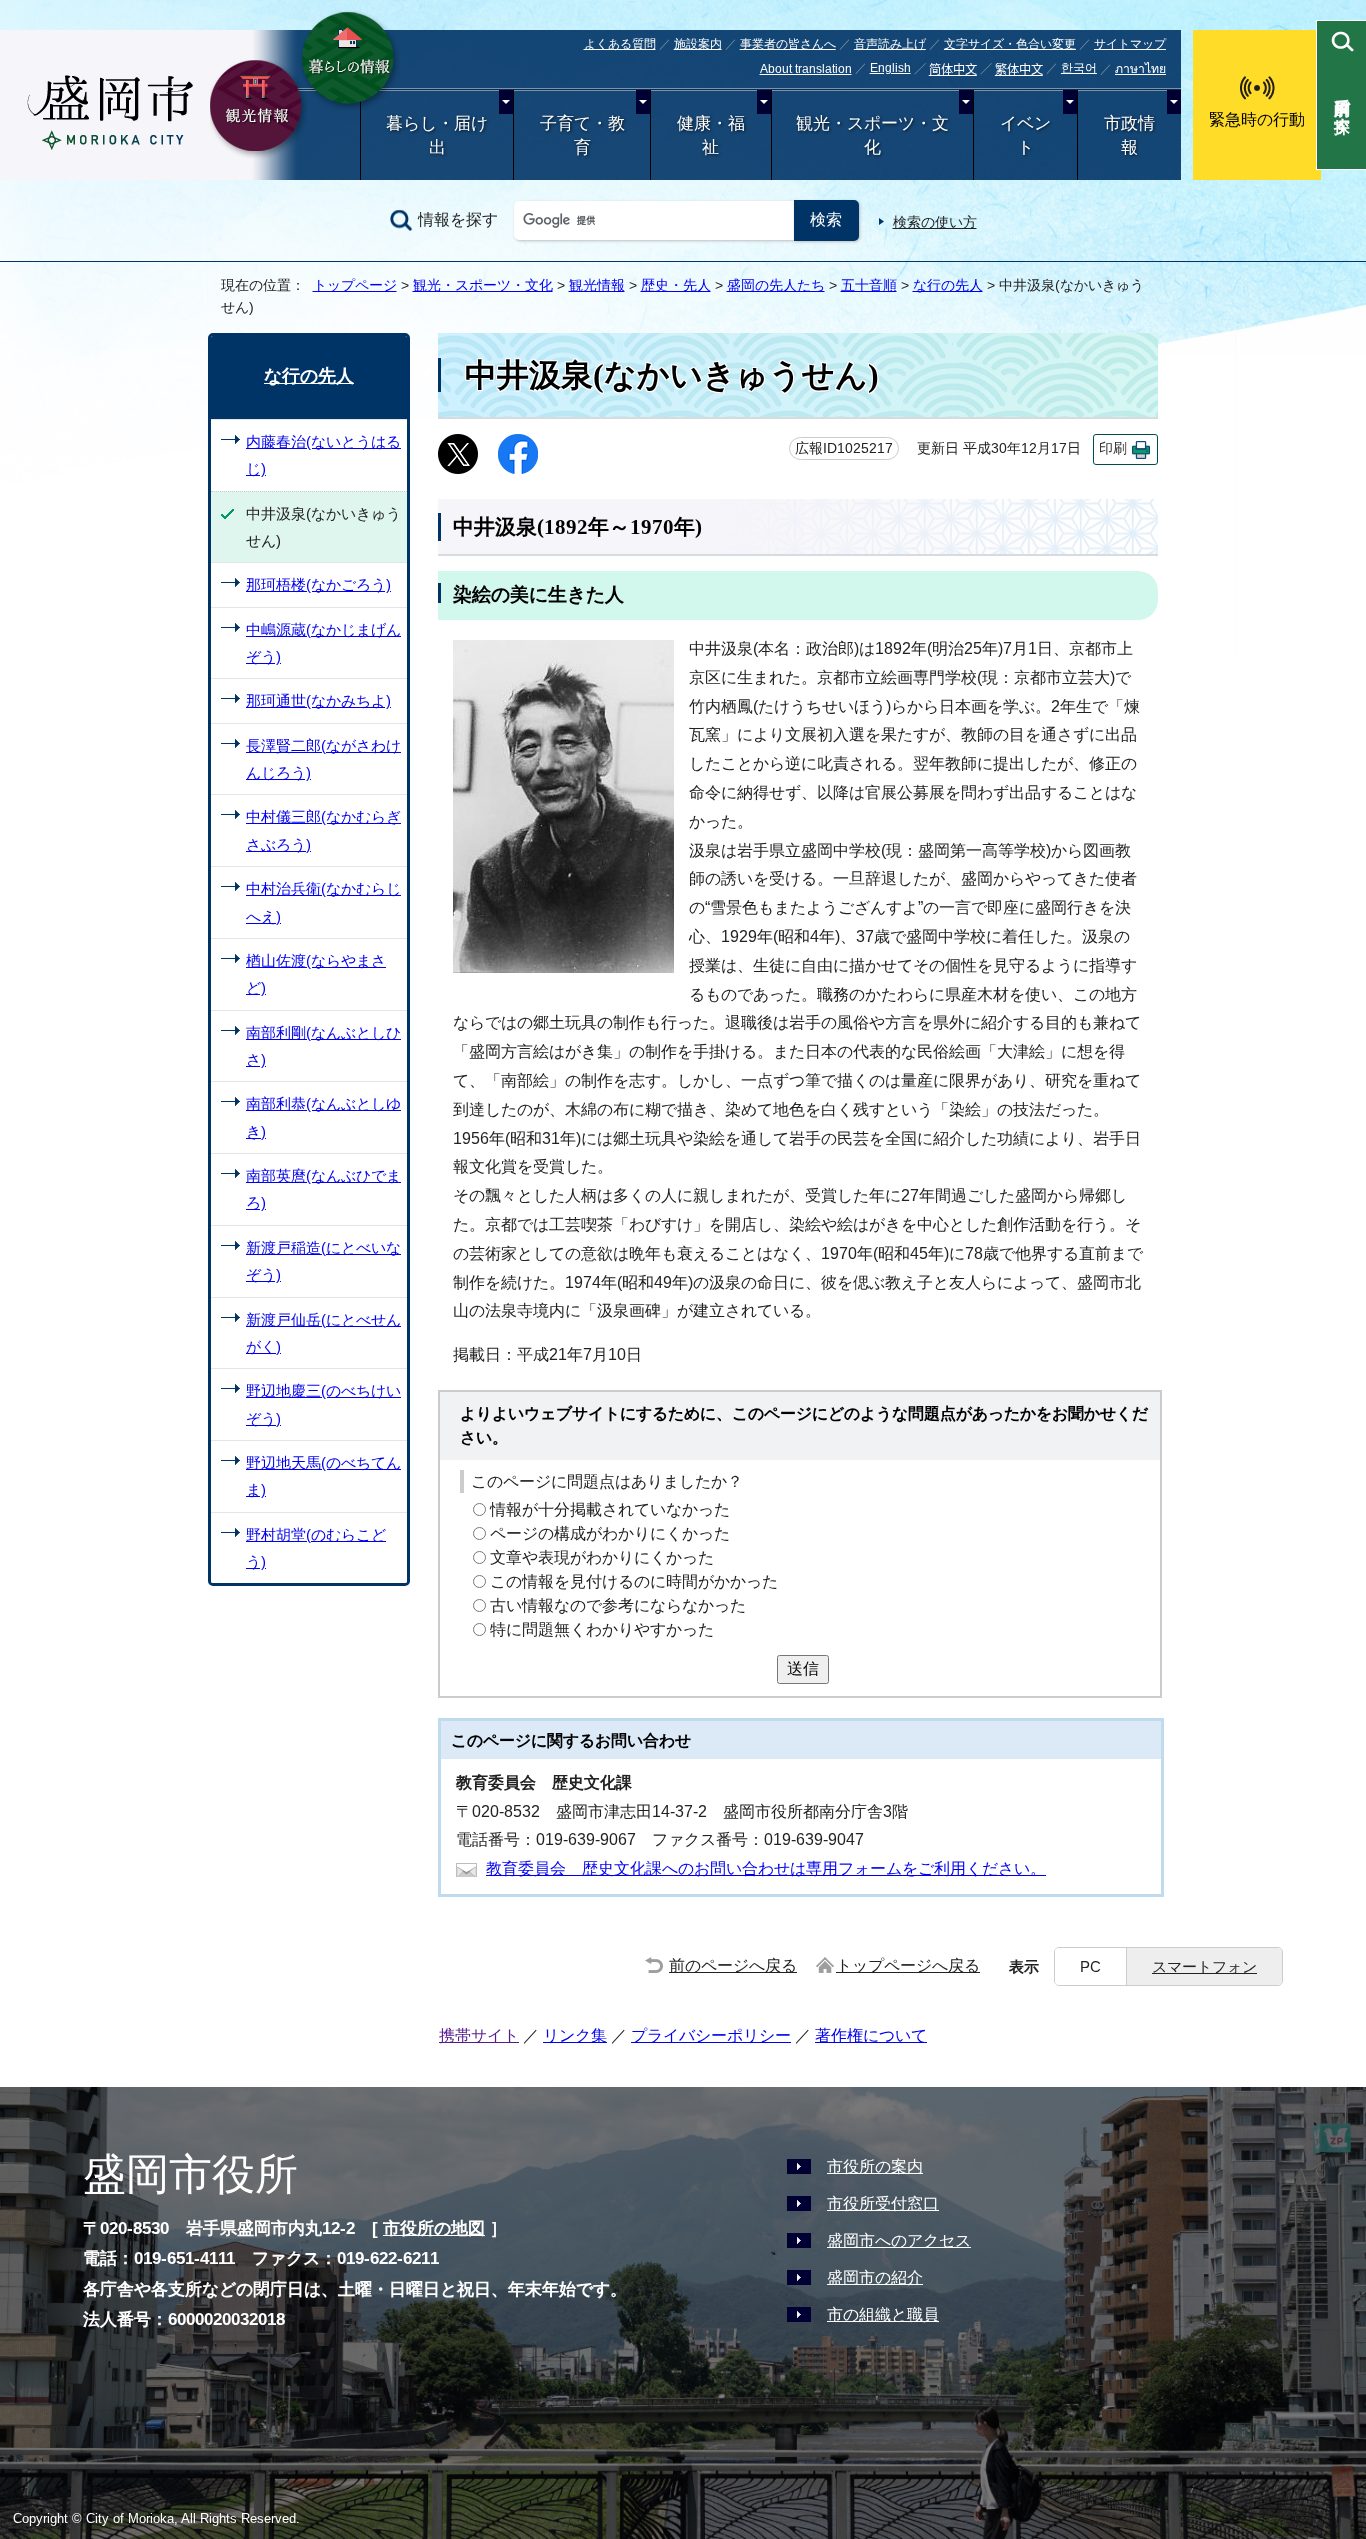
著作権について (871, 2035)
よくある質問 (620, 44)
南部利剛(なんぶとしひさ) (323, 1046)
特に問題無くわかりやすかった (602, 1629)
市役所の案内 (875, 2166)
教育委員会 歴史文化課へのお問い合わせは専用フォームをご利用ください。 (766, 1868)
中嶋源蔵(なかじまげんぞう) (323, 643)
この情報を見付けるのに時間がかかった (634, 1581)
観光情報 (597, 285)
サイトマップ (1130, 44)
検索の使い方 (935, 222)
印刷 (1113, 448)
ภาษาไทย (1140, 69)
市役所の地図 (434, 2228)
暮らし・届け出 (437, 135)
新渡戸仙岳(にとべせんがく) (323, 1333)
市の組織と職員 (883, 2314)
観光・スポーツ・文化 (872, 135)
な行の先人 (948, 285)
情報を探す (458, 219)
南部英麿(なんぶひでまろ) (323, 1189)
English (890, 68)
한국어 (1079, 68)
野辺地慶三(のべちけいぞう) (323, 1404)
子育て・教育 (582, 135)
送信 (803, 1668)
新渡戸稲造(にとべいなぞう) (323, 1261)
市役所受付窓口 (883, 2203)
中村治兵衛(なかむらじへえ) (323, 902)
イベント (1025, 135)
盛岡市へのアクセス (899, 2240)
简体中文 (953, 70)
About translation (806, 69)
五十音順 (869, 285)
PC (1090, 1966)
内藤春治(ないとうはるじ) (323, 455)
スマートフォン (1204, 1966)
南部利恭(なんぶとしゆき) (323, 1117)
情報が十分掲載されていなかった (610, 1509)
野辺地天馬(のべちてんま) (323, 1476)
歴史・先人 (676, 285)
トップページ (355, 285)
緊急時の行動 (1257, 119)
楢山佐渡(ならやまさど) (316, 974)
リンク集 (575, 2035)
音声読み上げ (890, 44)
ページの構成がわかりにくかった (610, 1533)
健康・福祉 (711, 135)
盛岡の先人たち (776, 285)
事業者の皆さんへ (788, 44)
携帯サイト (479, 2035)
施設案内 (698, 44)
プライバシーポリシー (711, 2035)
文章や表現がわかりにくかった (602, 1557)
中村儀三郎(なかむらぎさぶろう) (323, 830)
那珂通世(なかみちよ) (318, 700)
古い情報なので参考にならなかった (618, 1605)
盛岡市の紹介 (875, 2277)
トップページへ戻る (908, 1965)
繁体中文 (1019, 70)
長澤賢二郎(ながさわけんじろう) (323, 759)
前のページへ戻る (733, 1965)
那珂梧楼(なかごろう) (318, 584)
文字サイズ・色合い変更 (1010, 44)
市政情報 (1129, 135)
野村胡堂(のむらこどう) (316, 1548)
